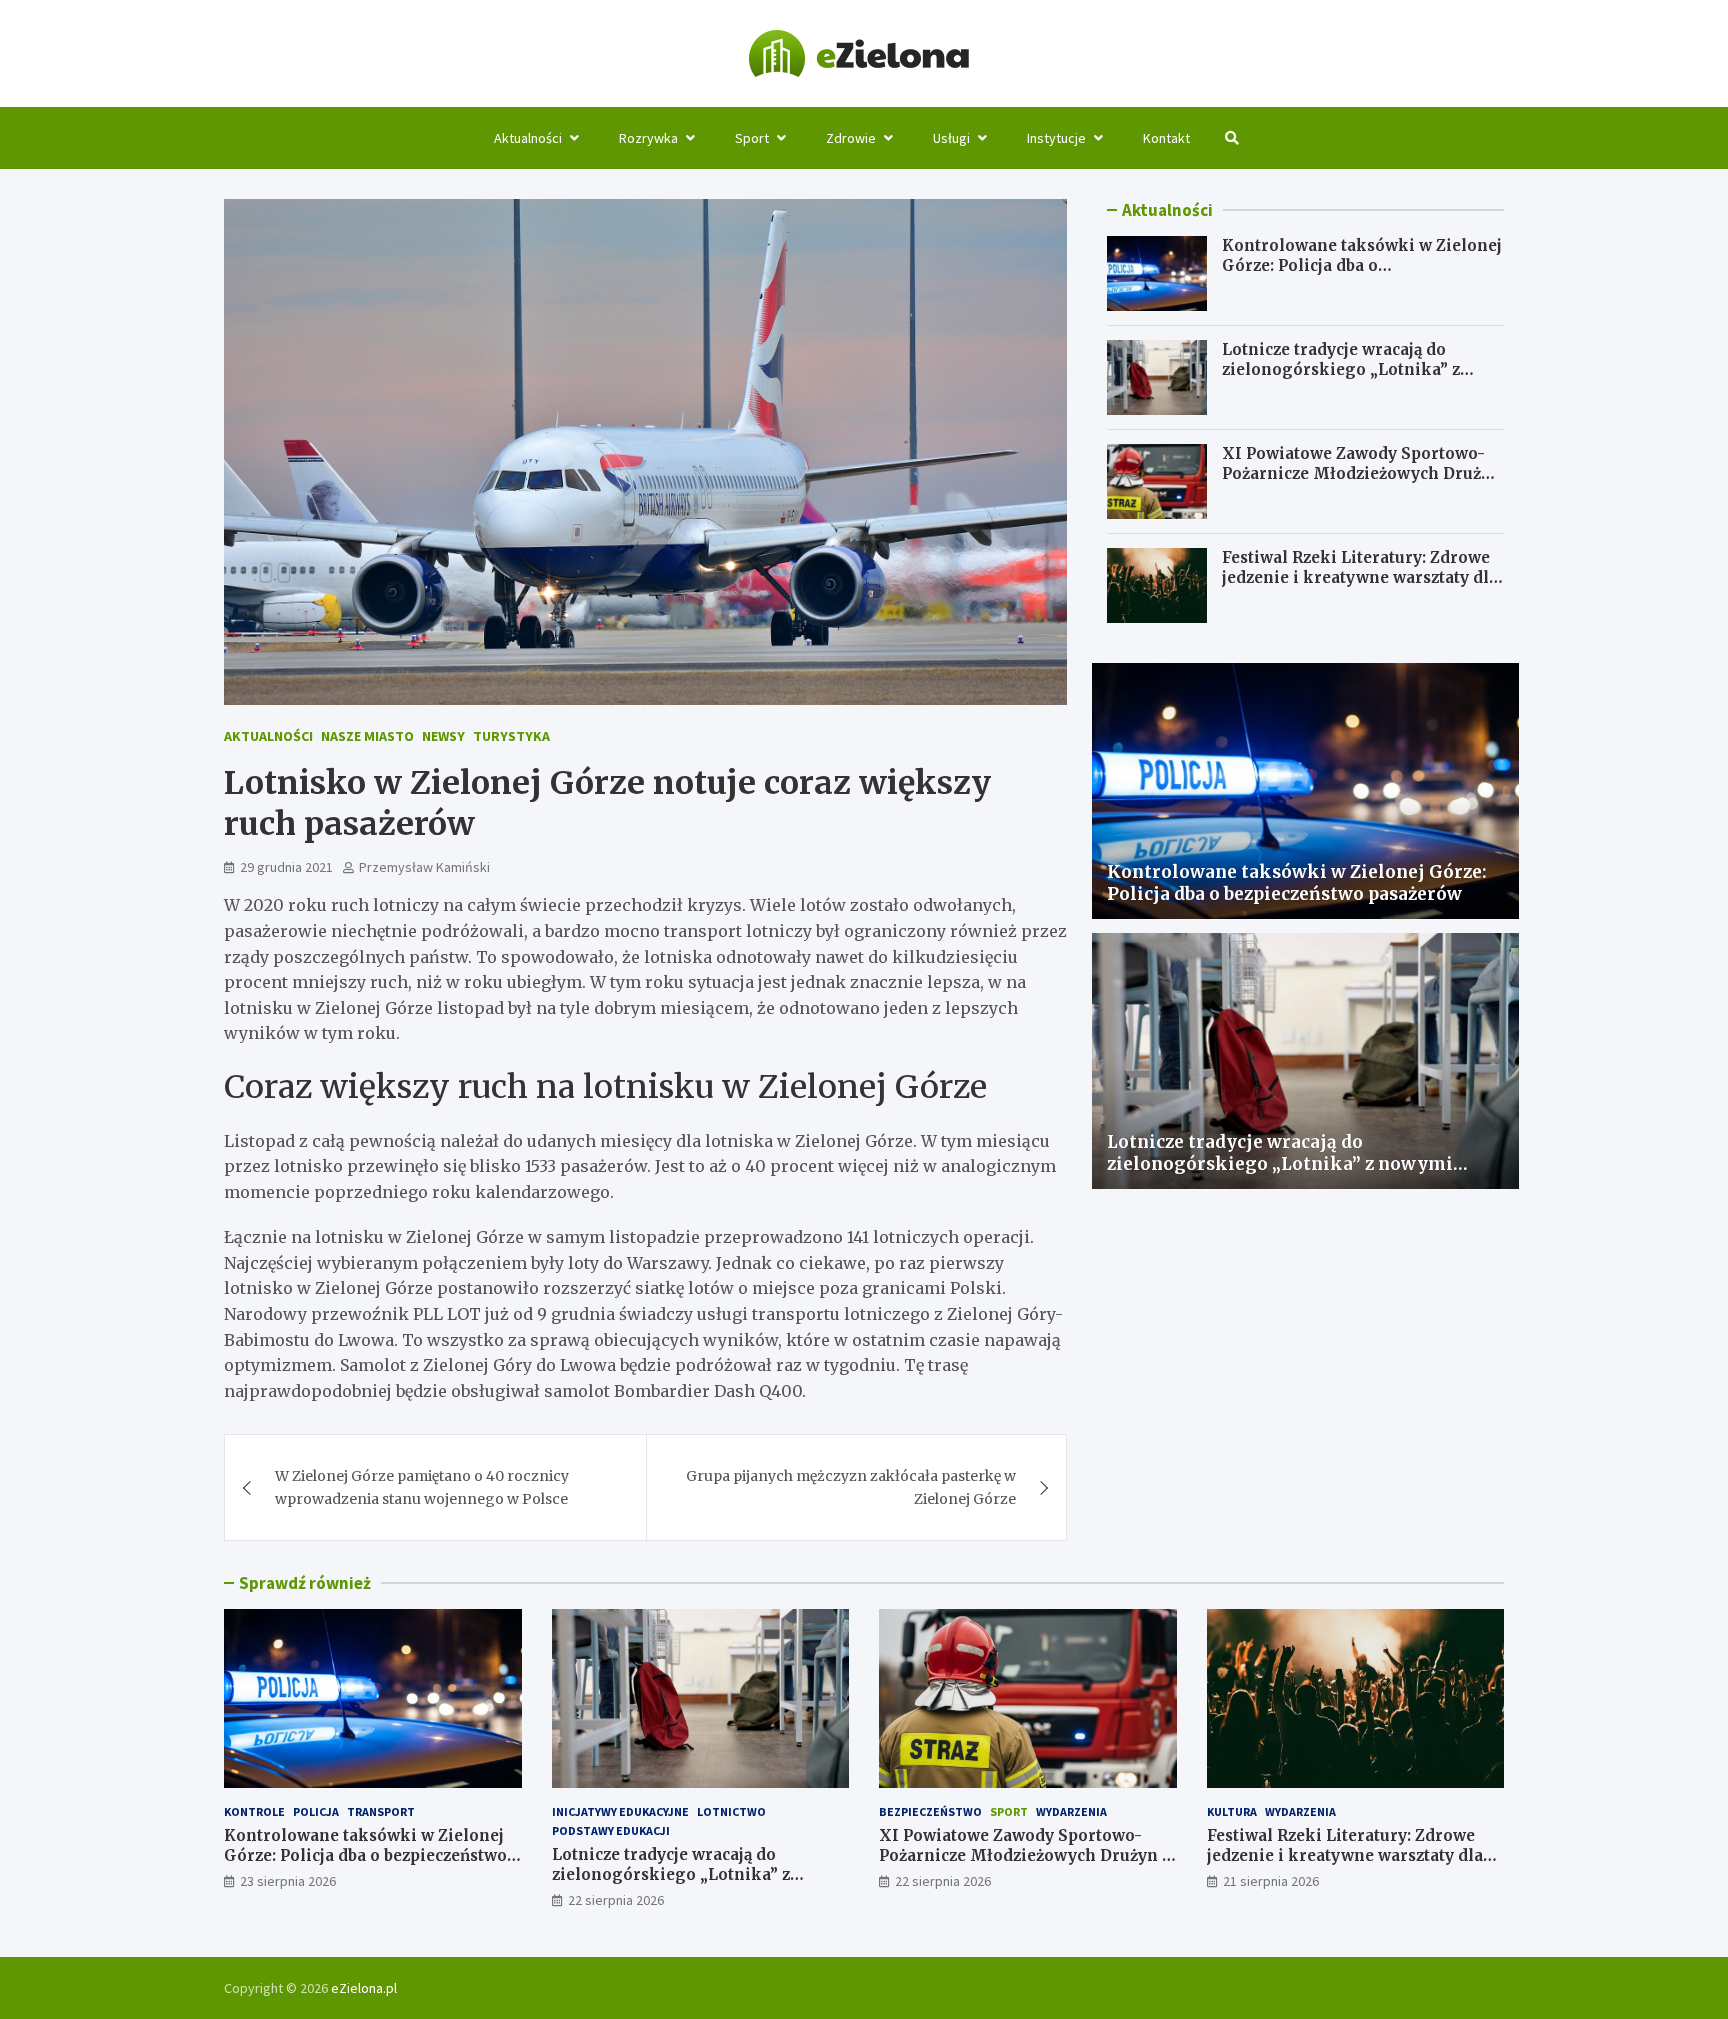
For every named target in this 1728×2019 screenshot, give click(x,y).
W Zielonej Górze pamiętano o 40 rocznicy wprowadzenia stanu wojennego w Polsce (422, 1487)
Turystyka (511, 736)
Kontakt (1166, 138)
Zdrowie (851, 138)
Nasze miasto (367, 736)
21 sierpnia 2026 (1271, 1881)
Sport (752, 138)
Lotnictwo (731, 1811)
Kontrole (254, 1811)
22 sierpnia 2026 (616, 1900)
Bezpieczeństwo (930, 1811)
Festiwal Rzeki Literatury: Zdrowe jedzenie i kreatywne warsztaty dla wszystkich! (1360, 577)
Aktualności (528, 138)
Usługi (951, 138)
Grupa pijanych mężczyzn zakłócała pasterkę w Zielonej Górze (851, 1487)
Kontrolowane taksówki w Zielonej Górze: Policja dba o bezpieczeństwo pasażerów (1362, 265)
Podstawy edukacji (611, 1830)
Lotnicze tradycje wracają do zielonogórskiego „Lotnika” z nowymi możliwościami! (1341, 369)
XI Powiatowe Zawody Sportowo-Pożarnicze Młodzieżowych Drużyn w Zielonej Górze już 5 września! (1361, 473)
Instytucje (1056, 138)
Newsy (443, 736)
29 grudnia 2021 (286, 867)
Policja (316, 1811)
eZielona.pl (364, 1988)
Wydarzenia (1071, 1811)
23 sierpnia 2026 (288, 1881)
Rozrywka (648, 138)
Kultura (1232, 1811)
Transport (381, 1811)
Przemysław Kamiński (424, 867)
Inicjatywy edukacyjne (620, 1811)
